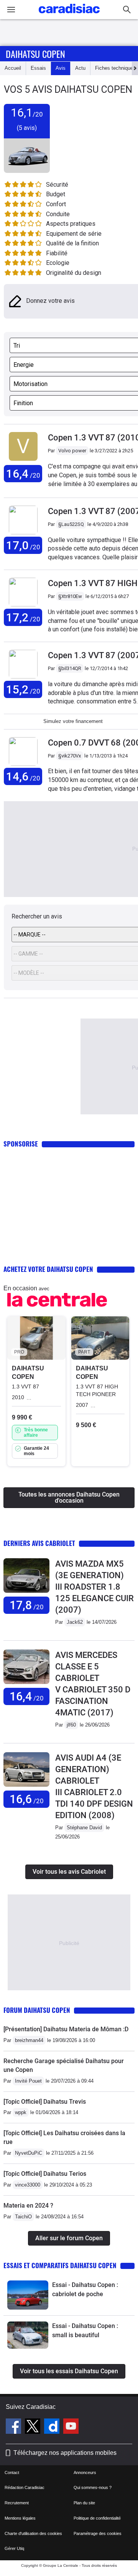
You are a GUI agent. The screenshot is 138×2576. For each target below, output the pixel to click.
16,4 (23, 474)
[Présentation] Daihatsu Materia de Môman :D (66, 2029)
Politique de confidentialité (97, 2518)
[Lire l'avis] (26, 1593)
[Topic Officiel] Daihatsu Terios (45, 2174)
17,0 (23, 545)
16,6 (27, 1799)
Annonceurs (85, 2472)
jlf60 (71, 1725)
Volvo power (72, 451)
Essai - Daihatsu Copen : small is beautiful (85, 2330)
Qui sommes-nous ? (93, 2487)
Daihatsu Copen (35, 54)
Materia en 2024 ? (28, 2206)
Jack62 (75, 1622)
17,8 (27, 1605)
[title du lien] (23, 461)
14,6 (23, 776)
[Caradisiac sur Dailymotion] (53, 2427)
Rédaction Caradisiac (25, 2487)
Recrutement (17, 2503)
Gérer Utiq (14, 2548)
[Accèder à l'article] (28, 2295)
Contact (12, 2472)
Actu (80, 68)
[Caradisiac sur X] (34, 2427)
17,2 (23, 617)
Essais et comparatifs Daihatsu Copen (60, 2265)
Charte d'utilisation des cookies (33, 2533)
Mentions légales (20, 2518)
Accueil (13, 68)
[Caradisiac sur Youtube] (71, 2427)
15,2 (23, 689)
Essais (38, 68)
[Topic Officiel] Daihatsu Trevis (45, 2102)
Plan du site (84, 2503)
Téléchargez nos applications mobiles (65, 2453)
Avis (61, 68)
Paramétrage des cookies (98, 2533)
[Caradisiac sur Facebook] (14, 2427)
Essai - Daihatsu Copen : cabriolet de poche (85, 2289)
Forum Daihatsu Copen (37, 2010)
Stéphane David (84, 1828)
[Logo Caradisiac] (69, 16)
